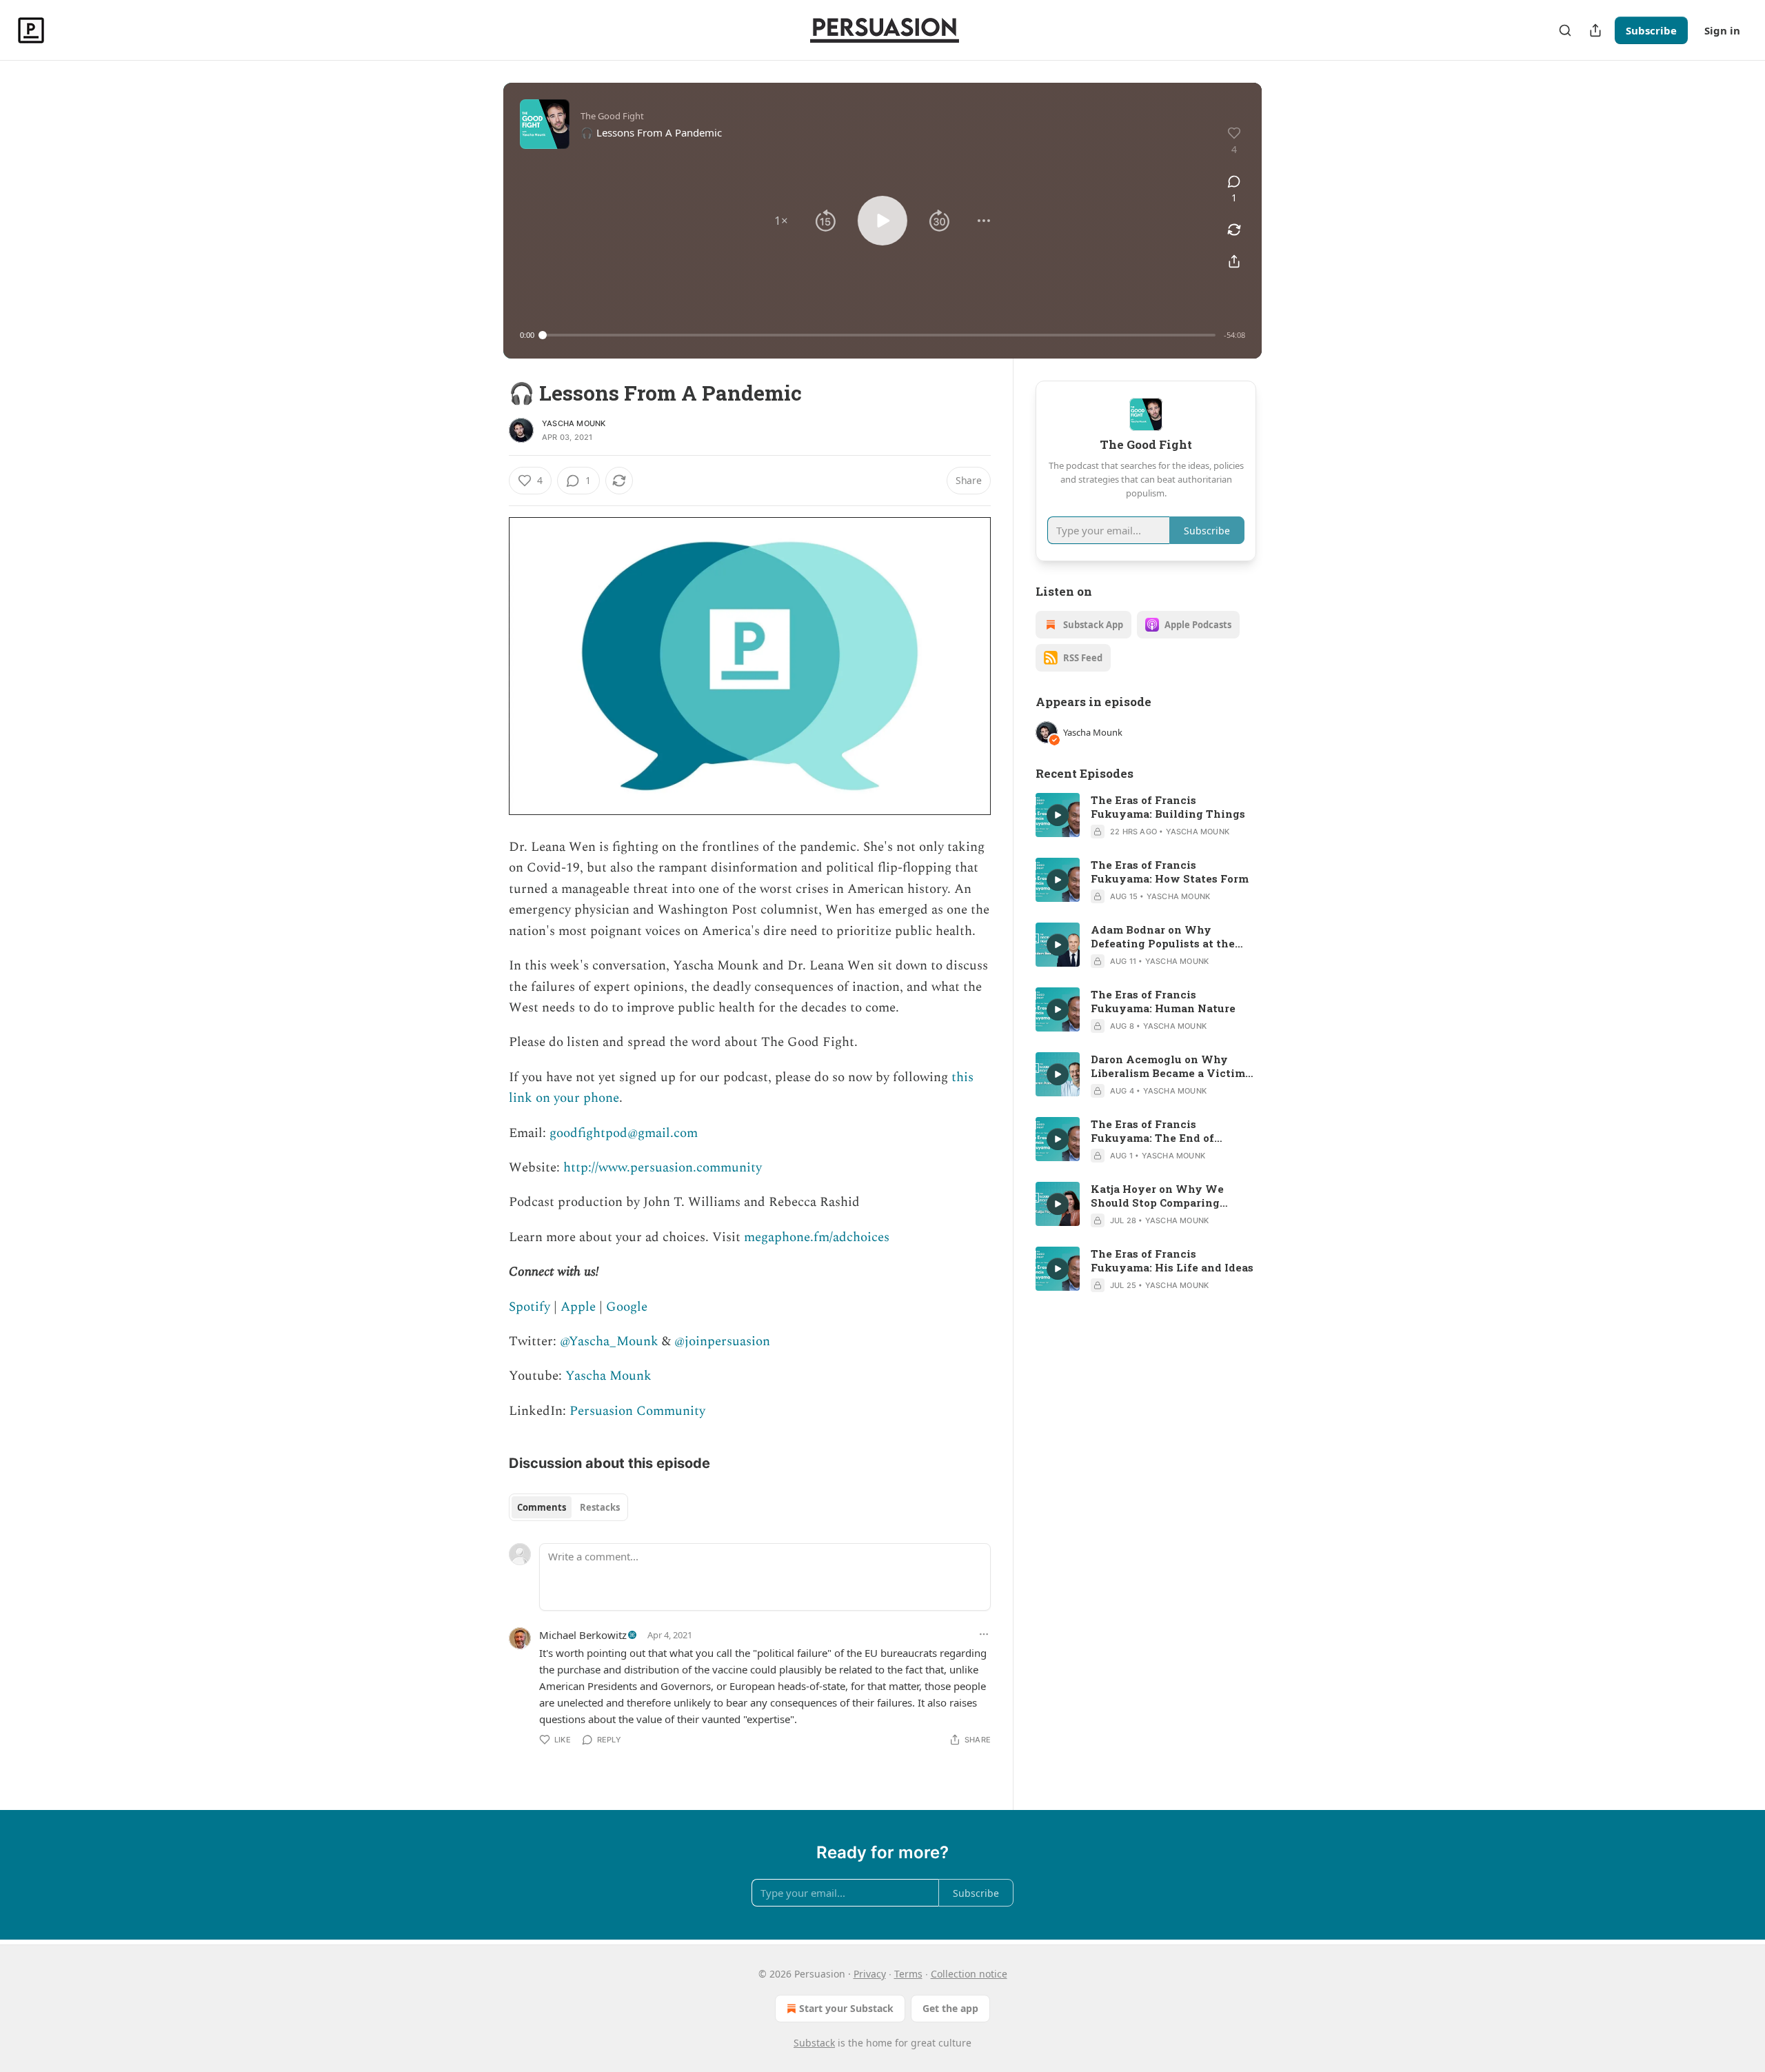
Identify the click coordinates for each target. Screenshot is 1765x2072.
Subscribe (1651, 30)
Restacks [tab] (600, 1507)
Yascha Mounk (574, 423)
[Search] (1565, 30)
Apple (578, 1307)
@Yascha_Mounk (609, 1341)
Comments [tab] (542, 1507)
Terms (908, 1974)
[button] (781, 221)
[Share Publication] (1595, 30)
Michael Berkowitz (583, 1635)
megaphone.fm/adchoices (817, 1237)
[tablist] (568, 1507)
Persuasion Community (637, 1411)
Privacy (870, 1974)
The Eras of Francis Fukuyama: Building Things (1168, 807)
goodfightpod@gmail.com (624, 1133)
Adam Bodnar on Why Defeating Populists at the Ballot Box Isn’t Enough (1163, 936)
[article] (1146, 816)
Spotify (529, 1307)
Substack (814, 2043)
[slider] (879, 335)
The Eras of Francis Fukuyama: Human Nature (1163, 1001)
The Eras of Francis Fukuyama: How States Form (1170, 872)
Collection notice (969, 1974)
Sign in (1722, 30)
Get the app (950, 2008)
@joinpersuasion (722, 1341)
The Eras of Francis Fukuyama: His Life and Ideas (1172, 1260)
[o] (1058, 815)
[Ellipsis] (984, 1634)
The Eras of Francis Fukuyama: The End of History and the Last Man (1161, 1131)
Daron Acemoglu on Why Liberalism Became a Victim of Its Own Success (1168, 1066)
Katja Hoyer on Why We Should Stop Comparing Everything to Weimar (1157, 1196)
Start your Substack (846, 2008)
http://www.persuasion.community (663, 1168)
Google (627, 1307)
